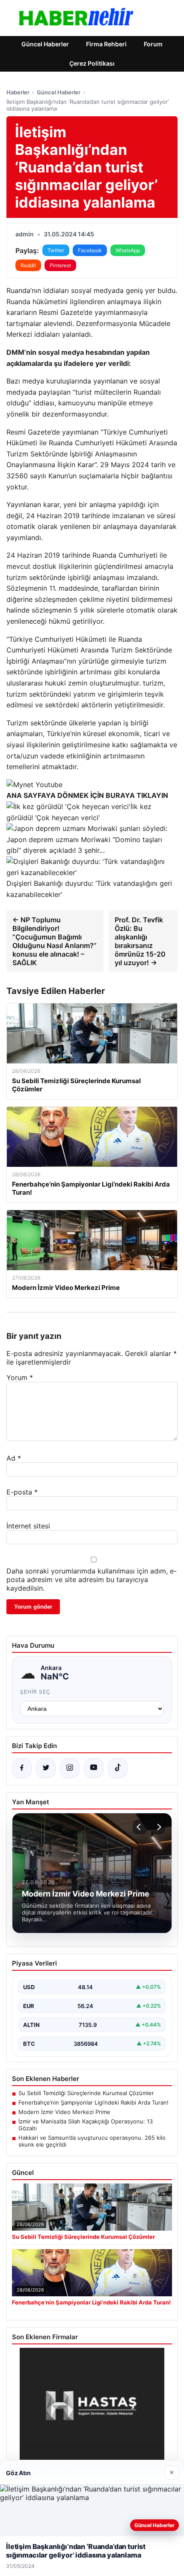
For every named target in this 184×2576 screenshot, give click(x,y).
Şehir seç (35, 1692)
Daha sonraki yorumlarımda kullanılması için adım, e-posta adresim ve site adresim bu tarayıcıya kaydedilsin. (92, 1579)
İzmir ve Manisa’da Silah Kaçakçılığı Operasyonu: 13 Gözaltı (86, 2125)
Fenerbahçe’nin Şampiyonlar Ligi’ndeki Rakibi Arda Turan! (93, 2102)
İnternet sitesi (28, 1526)
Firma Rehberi (106, 44)
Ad (14, 1458)
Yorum (20, 1377)
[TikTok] (118, 1768)
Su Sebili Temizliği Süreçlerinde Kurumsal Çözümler (86, 2093)
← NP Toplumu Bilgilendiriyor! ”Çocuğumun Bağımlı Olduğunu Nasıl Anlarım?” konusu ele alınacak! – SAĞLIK (55, 941)
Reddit (28, 265)
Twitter (56, 250)
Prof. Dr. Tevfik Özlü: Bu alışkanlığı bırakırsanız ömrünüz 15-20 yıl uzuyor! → (140, 941)
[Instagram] (70, 1768)
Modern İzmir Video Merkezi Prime (64, 2112)
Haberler (18, 92)
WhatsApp (128, 250)
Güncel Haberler (45, 44)
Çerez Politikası (92, 63)
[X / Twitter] (46, 1768)
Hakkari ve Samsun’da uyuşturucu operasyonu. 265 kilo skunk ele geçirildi (92, 2141)
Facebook (90, 250)
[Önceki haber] (140, 1827)
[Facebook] (22, 1768)
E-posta (22, 1492)
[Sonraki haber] (158, 1827)
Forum (153, 44)
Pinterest (60, 265)
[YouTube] (94, 1768)
